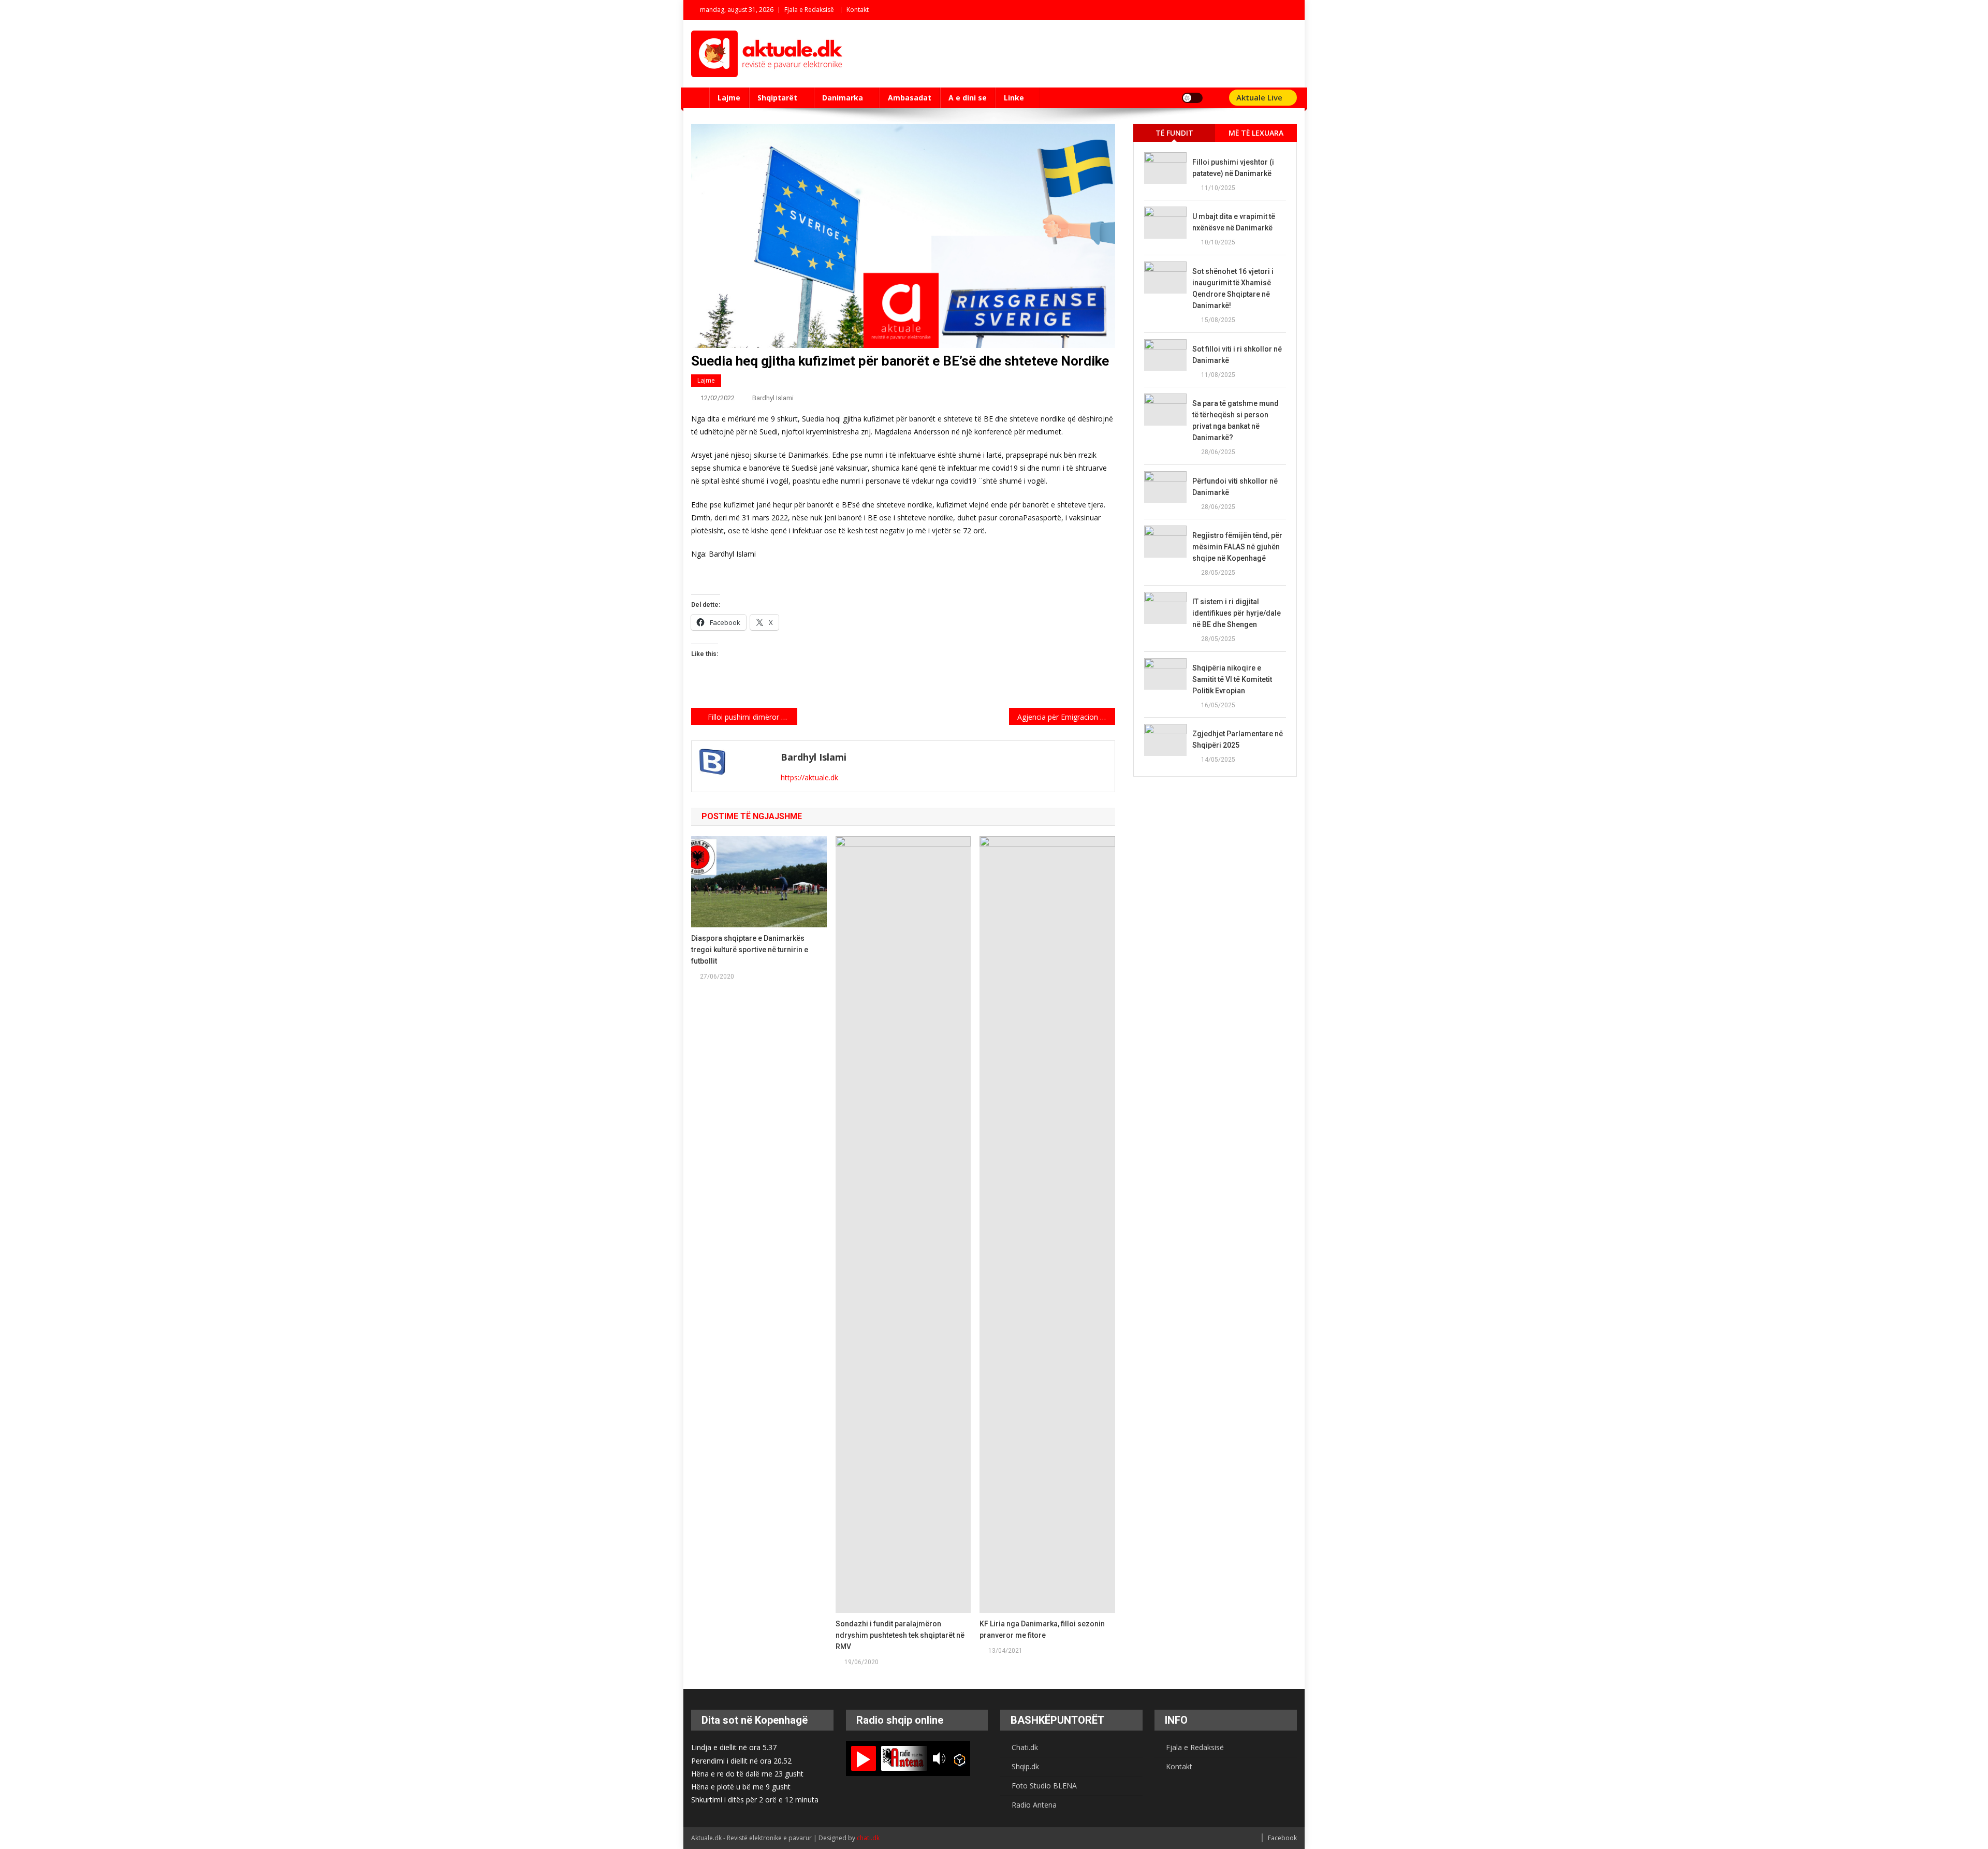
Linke (1014, 98)
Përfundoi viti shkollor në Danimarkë (1235, 487)
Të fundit (1174, 133)
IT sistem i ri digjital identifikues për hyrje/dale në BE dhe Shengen (1237, 613)
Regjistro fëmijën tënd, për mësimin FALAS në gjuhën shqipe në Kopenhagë (1237, 547)
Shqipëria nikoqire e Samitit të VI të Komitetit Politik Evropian (1232, 679)
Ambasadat (910, 98)
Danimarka (843, 98)
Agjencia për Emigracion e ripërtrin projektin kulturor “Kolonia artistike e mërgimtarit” (1066, 717)
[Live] (864, 1758)
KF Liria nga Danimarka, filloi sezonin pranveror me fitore (1042, 1629)
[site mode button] (1192, 98)
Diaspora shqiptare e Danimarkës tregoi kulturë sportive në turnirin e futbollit (750, 950)
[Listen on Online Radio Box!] (960, 1759)
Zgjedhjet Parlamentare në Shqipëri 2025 (1238, 739)
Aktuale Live (1260, 97)
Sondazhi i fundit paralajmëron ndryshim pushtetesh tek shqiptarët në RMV (900, 1635)
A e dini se (968, 98)
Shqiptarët (777, 98)
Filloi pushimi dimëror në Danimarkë (752, 717)
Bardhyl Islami (773, 398)
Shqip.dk (1025, 1766)
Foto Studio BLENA (1044, 1786)
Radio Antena (1034, 1805)
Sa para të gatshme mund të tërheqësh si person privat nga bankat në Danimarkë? (1236, 420)
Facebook (1282, 1838)
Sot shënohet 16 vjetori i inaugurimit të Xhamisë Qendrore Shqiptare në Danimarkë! (1233, 288)
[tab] (1174, 133)
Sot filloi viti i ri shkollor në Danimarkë (1237, 355)
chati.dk (868, 1838)
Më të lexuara (1256, 133)
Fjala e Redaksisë (809, 10)
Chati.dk (1025, 1747)
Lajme (729, 98)
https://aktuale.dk (809, 777)
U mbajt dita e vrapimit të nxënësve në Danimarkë (1234, 222)
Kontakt (858, 10)
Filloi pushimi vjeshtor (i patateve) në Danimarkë (1233, 168)
